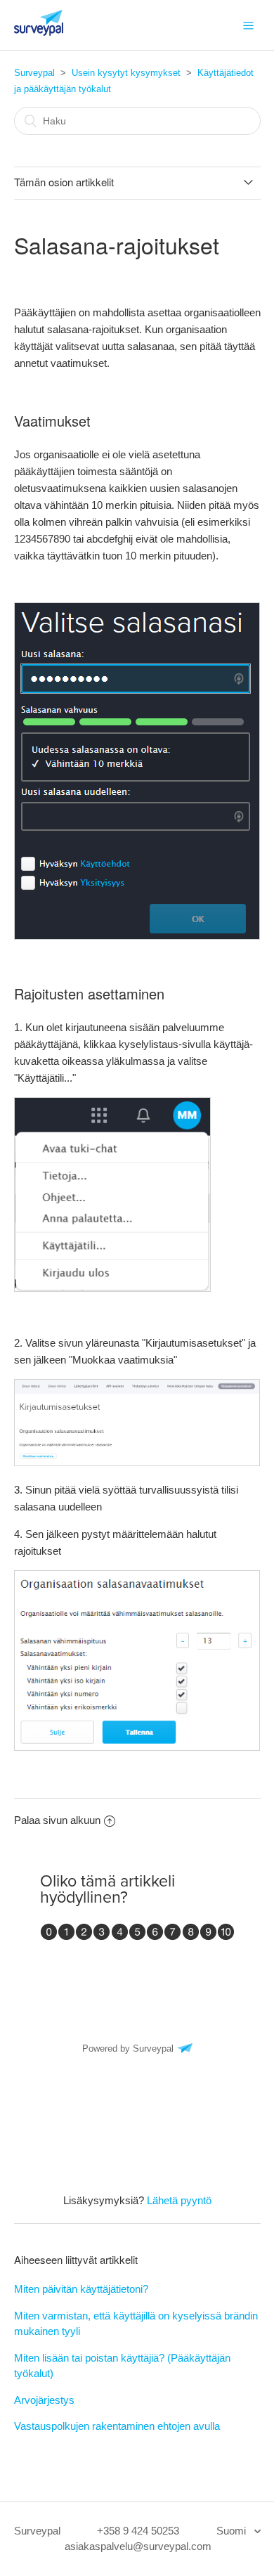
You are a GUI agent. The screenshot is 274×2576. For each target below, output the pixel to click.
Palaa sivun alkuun (57, 1820)
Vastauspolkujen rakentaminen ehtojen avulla (117, 2426)
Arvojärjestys (44, 2400)
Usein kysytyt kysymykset (126, 73)
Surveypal (34, 73)
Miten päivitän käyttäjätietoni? (81, 2289)
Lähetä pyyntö (179, 2200)
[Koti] (39, 32)
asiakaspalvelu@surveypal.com (138, 2546)
